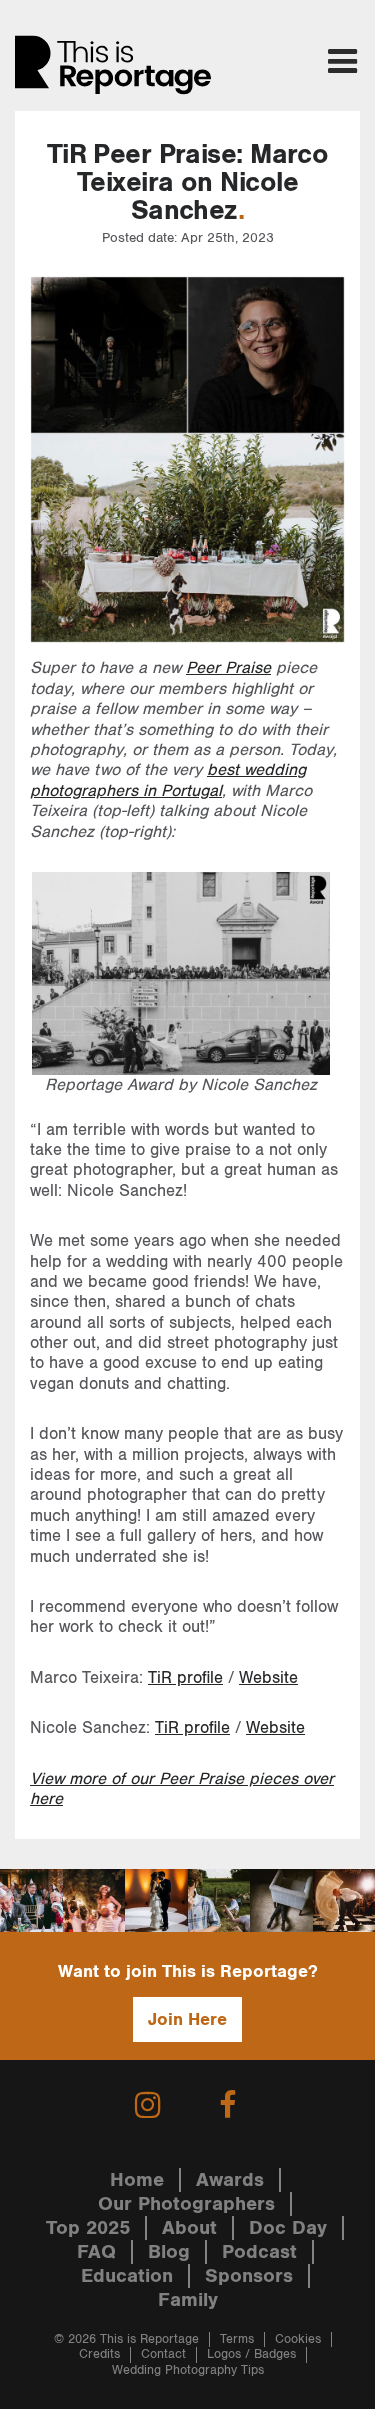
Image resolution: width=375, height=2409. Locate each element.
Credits (99, 2354)
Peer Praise (228, 668)
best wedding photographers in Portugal (168, 780)
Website (268, 1678)
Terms (237, 2339)
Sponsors (249, 2276)
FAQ (96, 2252)
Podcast (259, 2252)
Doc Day (288, 2228)
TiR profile (185, 1678)
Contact (163, 2354)
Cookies (298, 2339)
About (189, 2228)
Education (127, 2276)
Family (188, 2300)
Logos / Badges (251, 2354)
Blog (169, 2252)
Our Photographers (186, 2204)
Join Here (187, 2019)
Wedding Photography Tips (188, 2370)
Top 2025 (88, 2228)
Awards (230, 2180)
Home (137, 2180)
